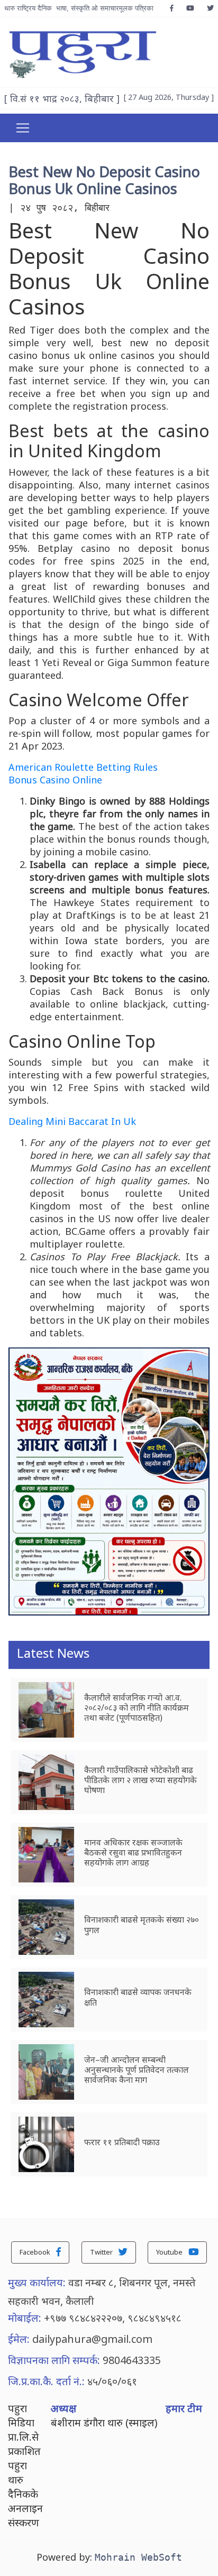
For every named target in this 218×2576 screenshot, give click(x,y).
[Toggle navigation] (23, 128)
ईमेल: (19, 2339)
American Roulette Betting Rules (83, 767)
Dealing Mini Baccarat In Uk (72, 1121)
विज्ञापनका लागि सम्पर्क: (54, 2360)
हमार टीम (184, 2408)
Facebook (36, 2252)
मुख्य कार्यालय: (37, 2282)
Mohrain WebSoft (138, 2557)
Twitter (102, 2252)
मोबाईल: (25, 2318)
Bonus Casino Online (55, 780)
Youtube (170, 2252)
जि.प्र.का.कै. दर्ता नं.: (46, 2381)
